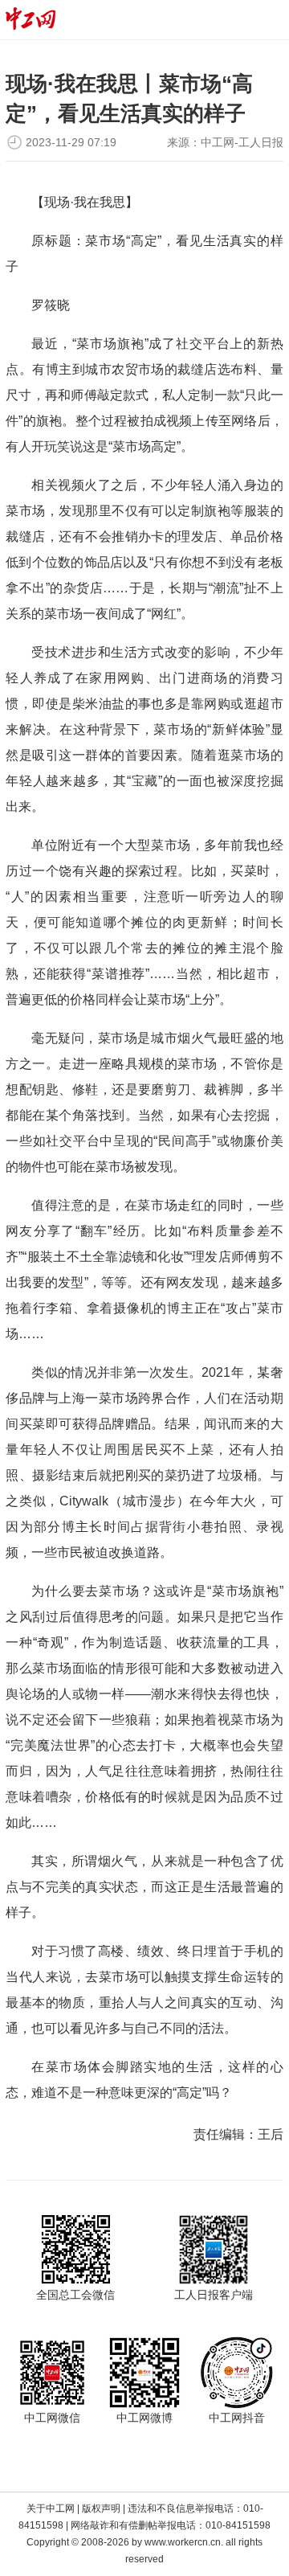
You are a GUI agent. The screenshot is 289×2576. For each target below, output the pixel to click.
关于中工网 (51, 2508)
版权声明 (101, 2508)
